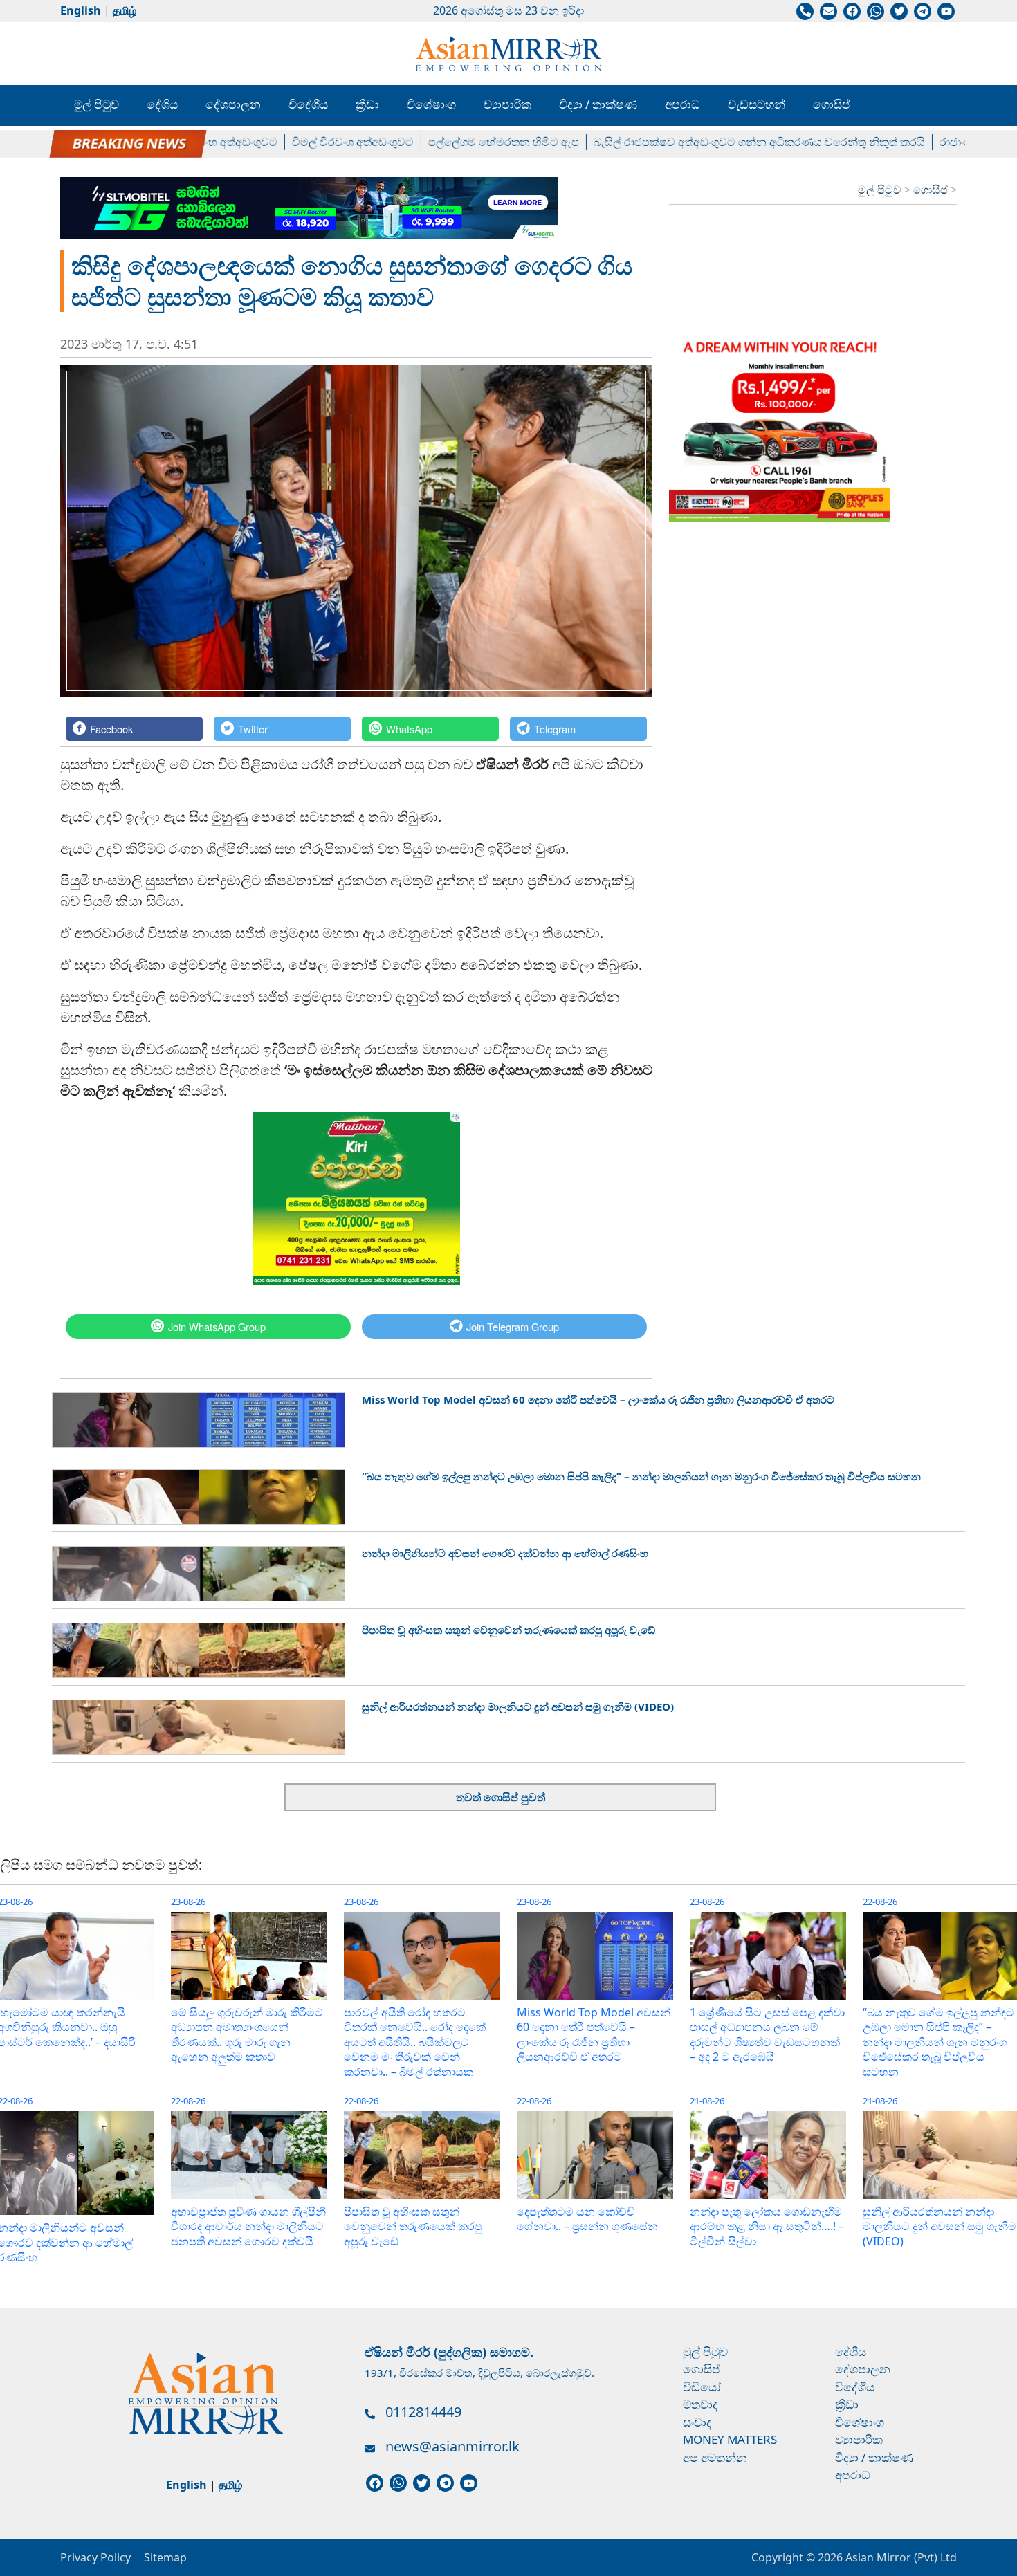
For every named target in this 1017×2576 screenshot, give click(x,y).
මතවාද (700, 2404)
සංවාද (697, 2422)
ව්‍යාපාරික (507, 104)
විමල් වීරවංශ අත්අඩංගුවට (291, 142)
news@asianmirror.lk (452, 2446)
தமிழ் (125, 10)
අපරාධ (682, 104)
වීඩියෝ (702, 2387)
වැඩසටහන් (757, 104)
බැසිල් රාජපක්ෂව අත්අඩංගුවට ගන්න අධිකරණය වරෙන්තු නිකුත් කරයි (697, 142)
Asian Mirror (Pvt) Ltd (900, 2557)
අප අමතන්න (715, 2457)
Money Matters (730, 2439)
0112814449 (423, 2412)
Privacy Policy (95, 2557)
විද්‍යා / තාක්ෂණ (598, 104)
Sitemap (165, 2557)
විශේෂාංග (431, 104)
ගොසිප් (832, 104)
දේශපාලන (233, 104)
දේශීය (162, 104)
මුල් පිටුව (97, 104)
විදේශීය (308, 104)
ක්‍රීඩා (367, 104)
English (81, 10)
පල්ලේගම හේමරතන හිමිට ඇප (441, 142)
